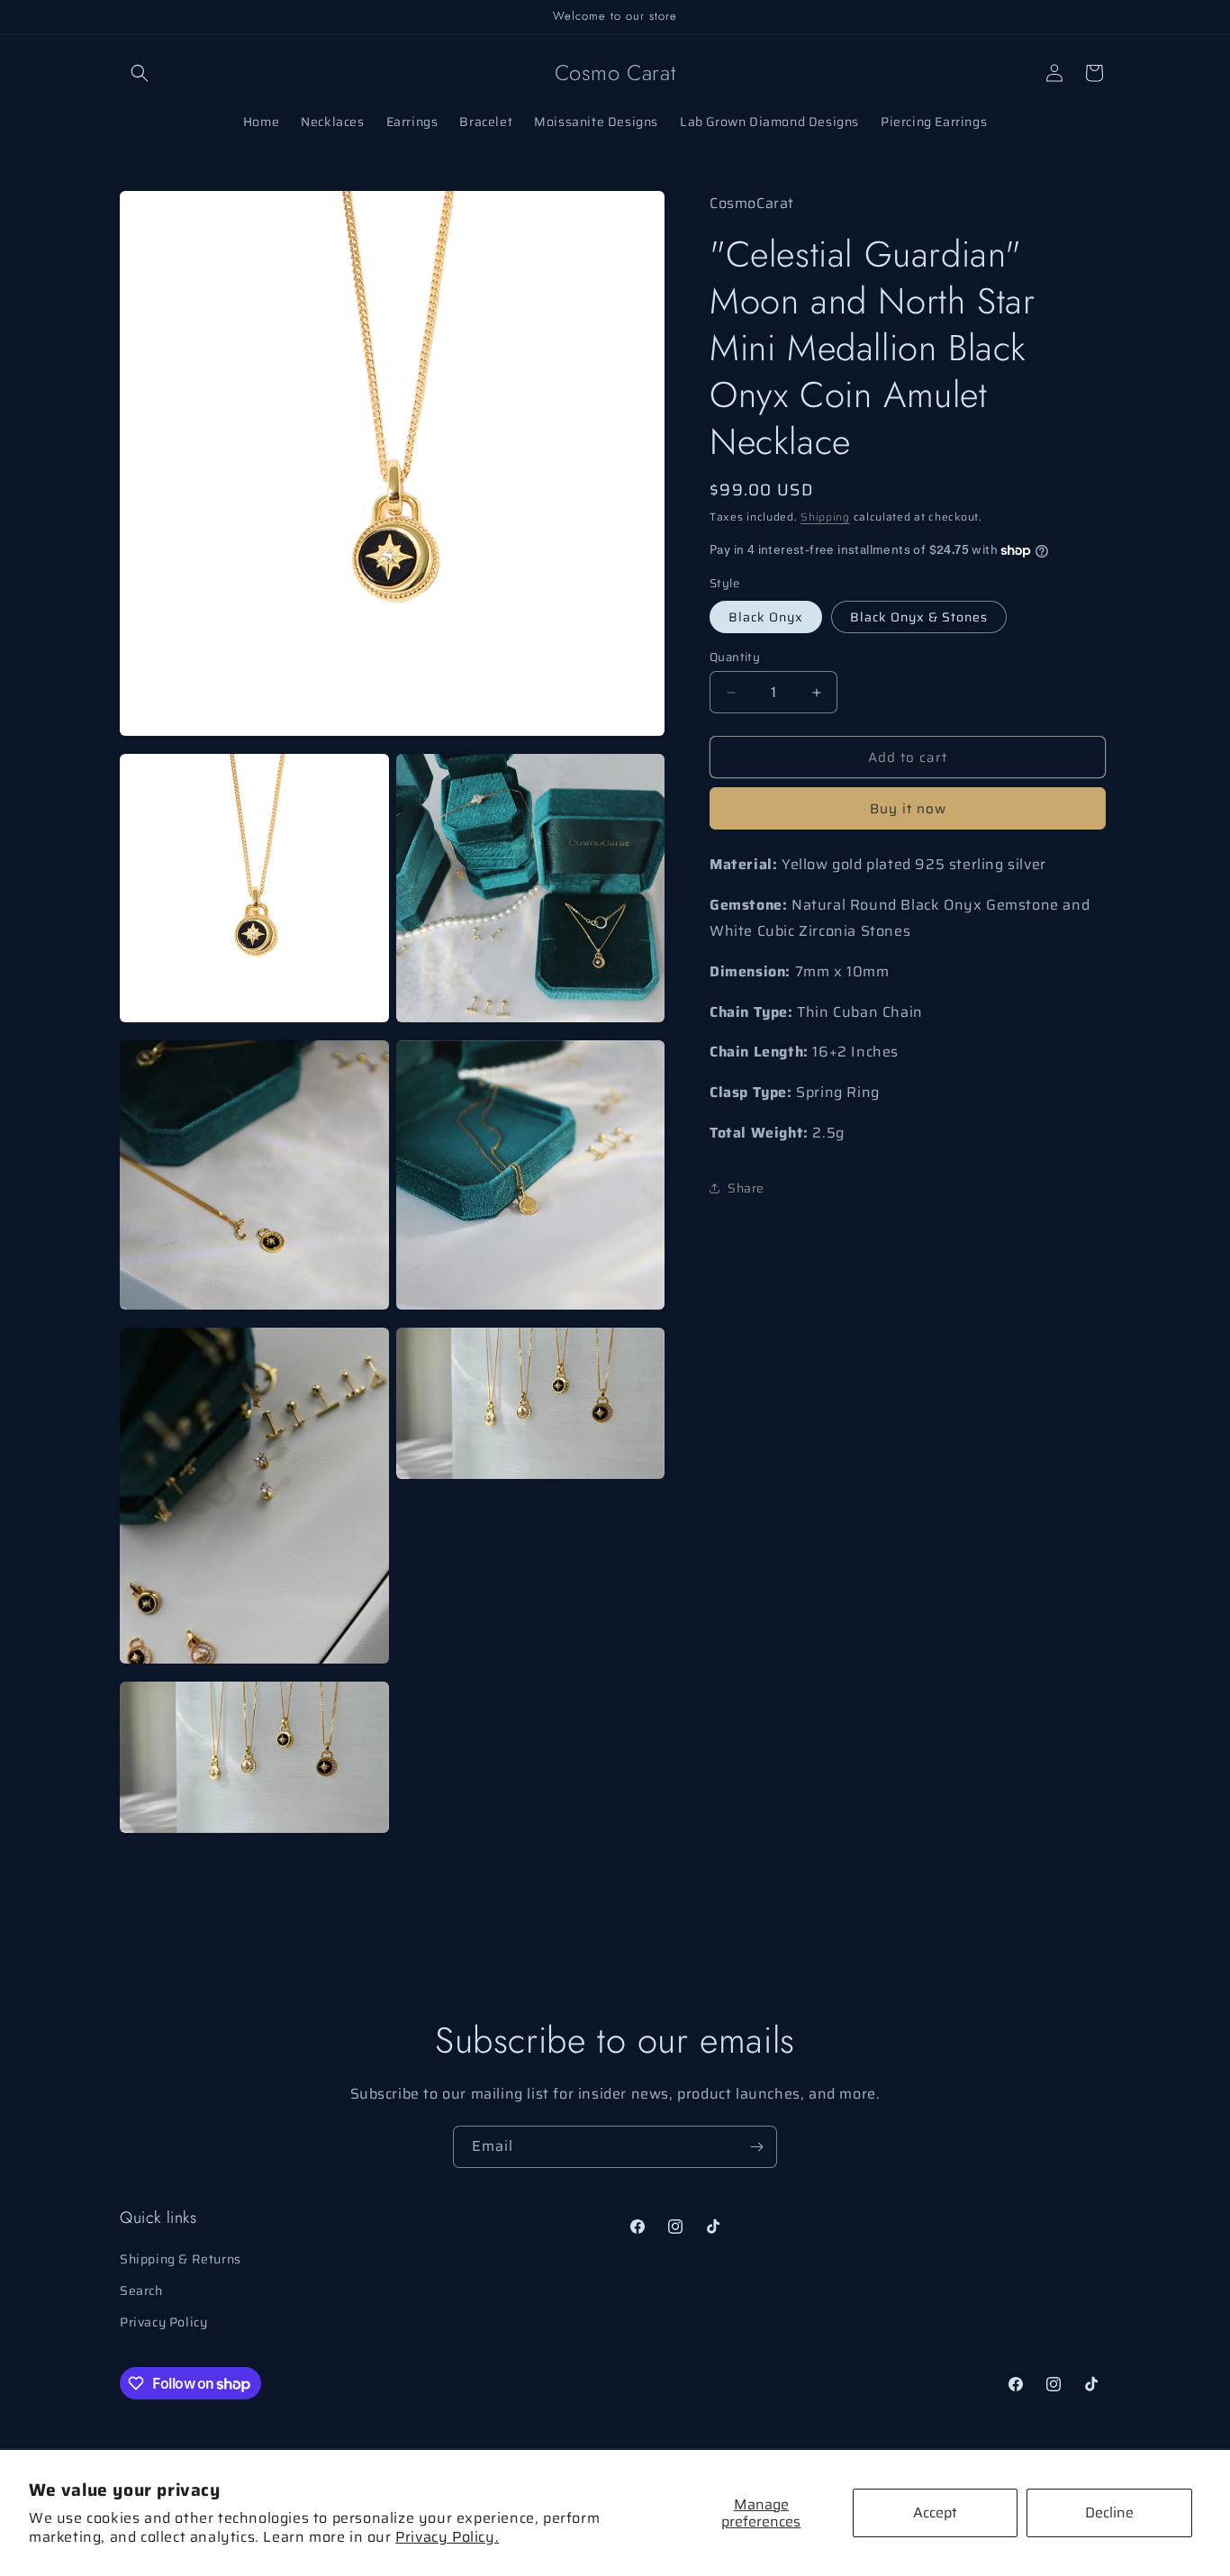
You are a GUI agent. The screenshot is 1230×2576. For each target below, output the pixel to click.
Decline (1109, 2513)
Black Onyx (766, 617)
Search (141, 2290)
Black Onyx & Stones (919, 617)
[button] (140, 73)
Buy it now (908, 809)
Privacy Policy (163, 2322)
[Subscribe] (756, 2147)
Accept (935, 2513)
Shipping (825, 516)
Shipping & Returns (181, 2259)
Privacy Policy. (447, 2537)
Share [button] (746, 1188)
